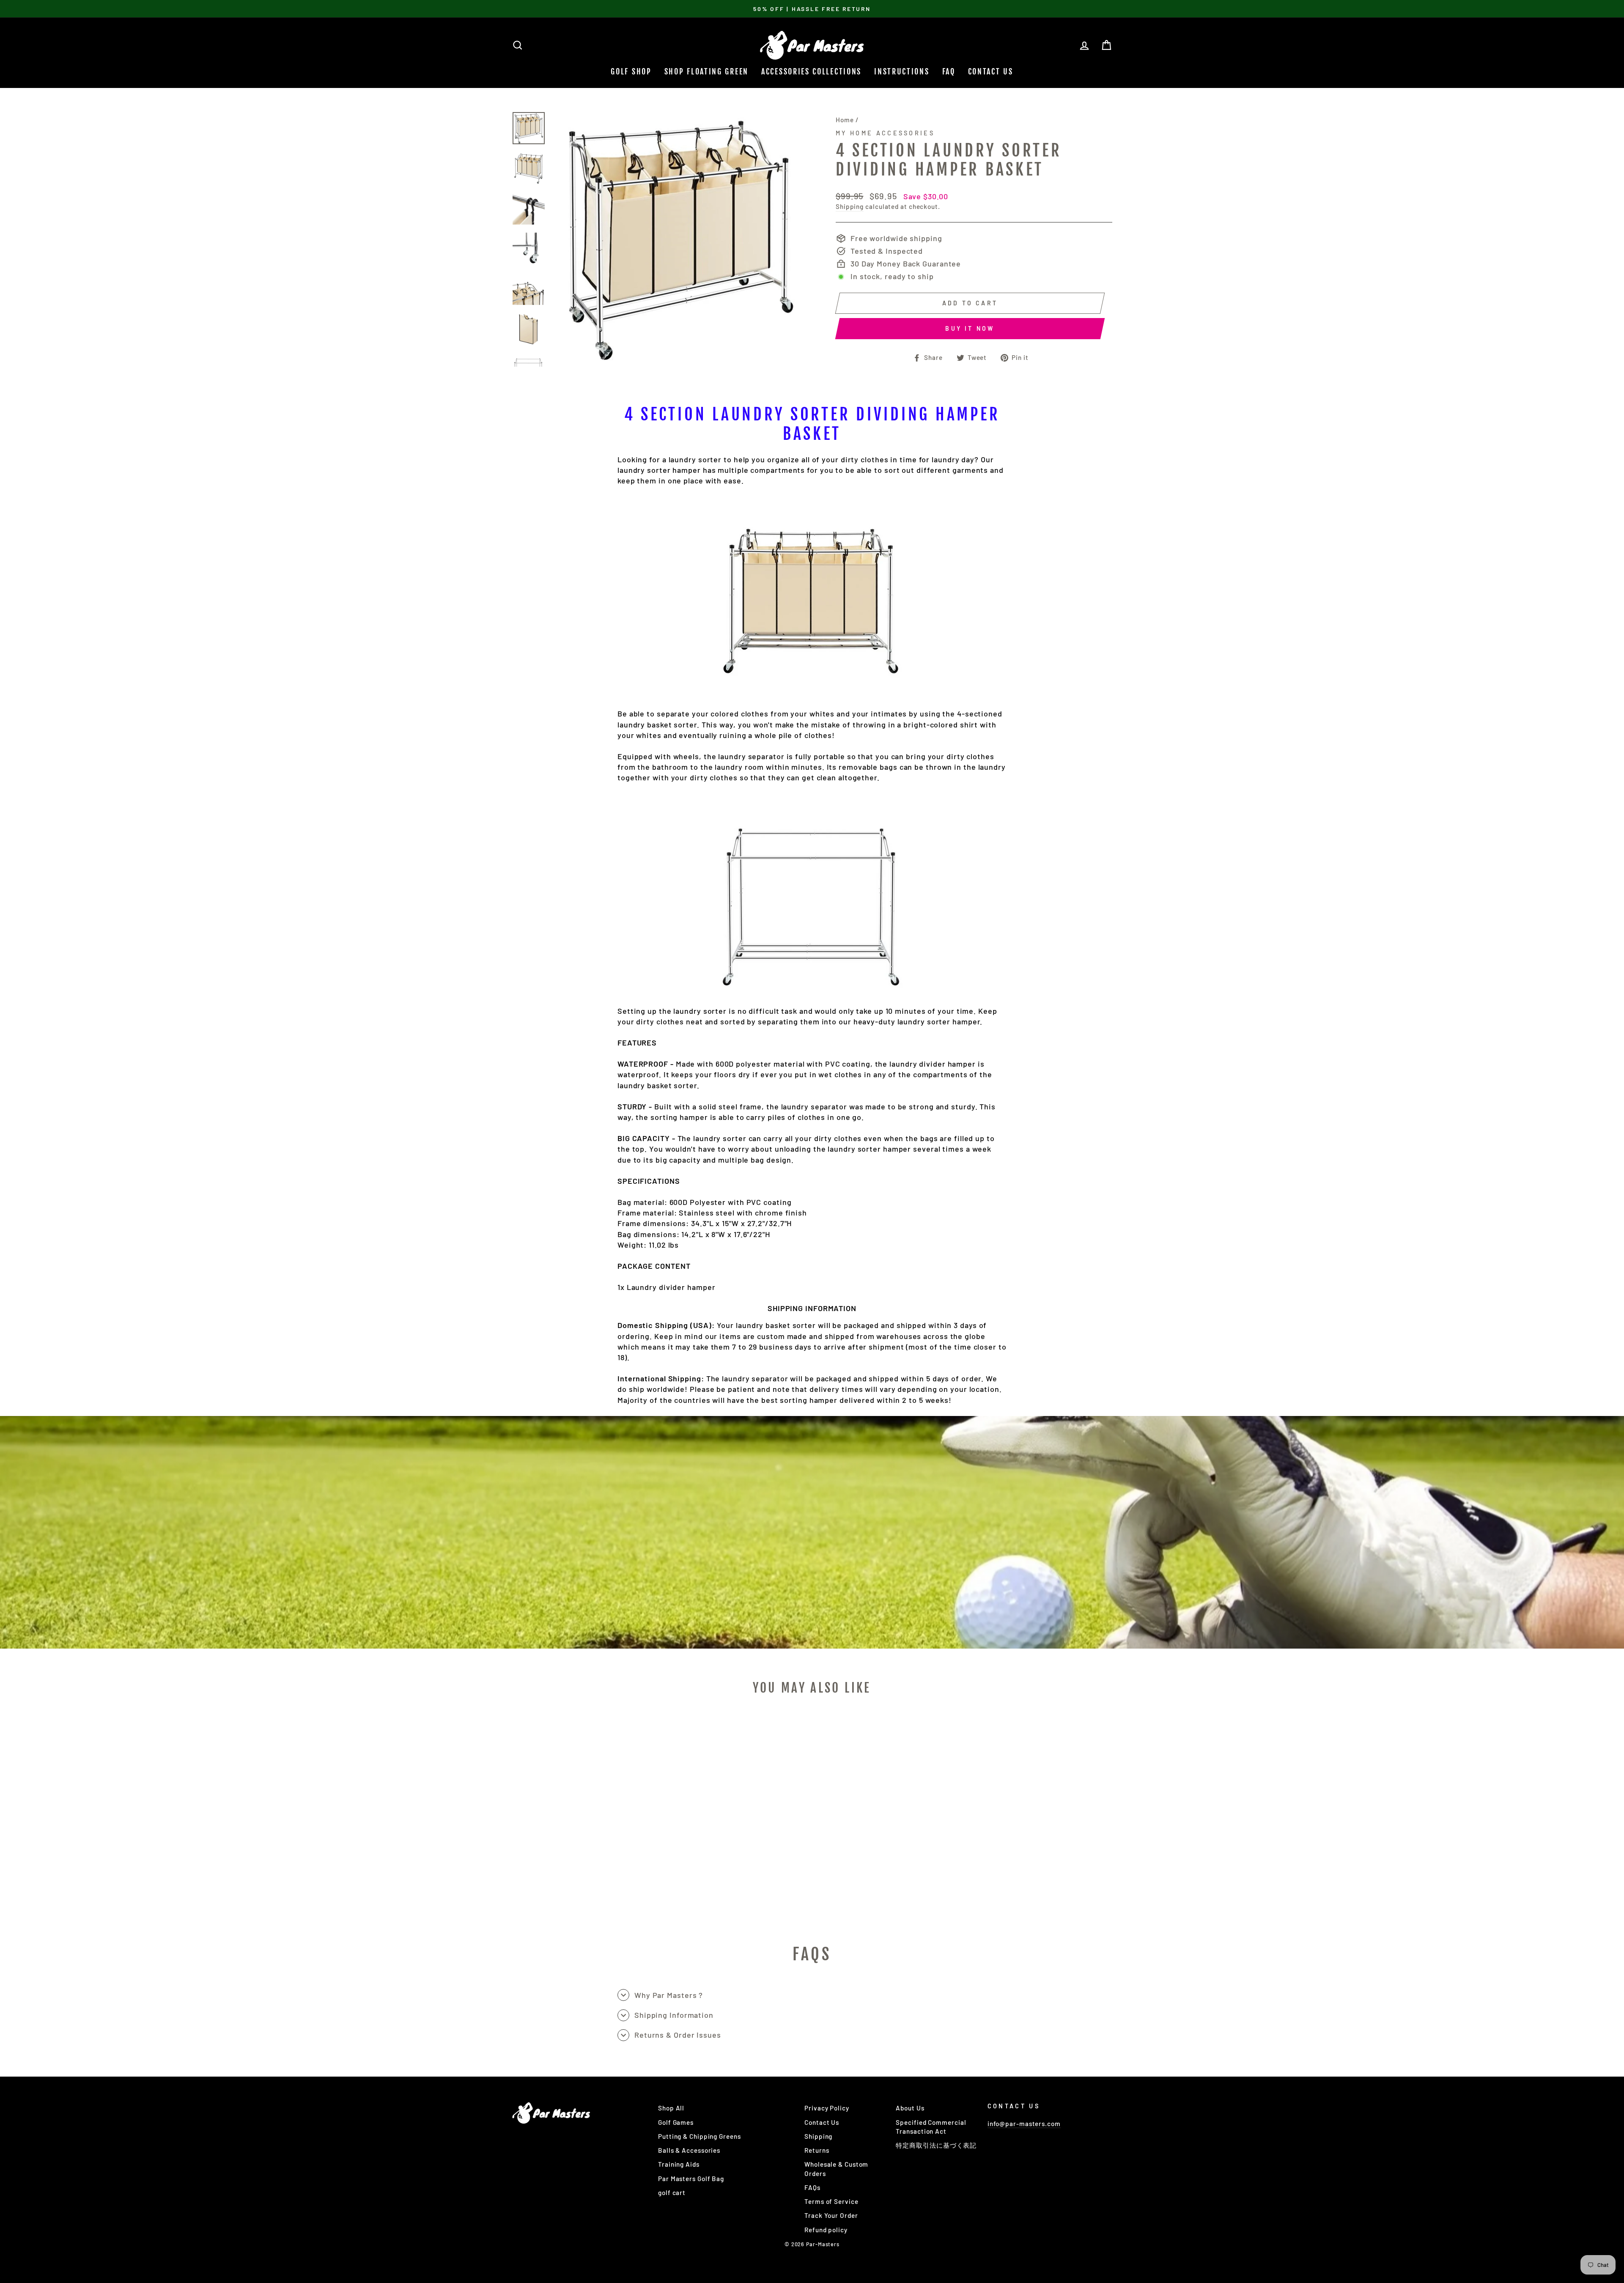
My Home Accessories (885, 133)
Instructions (902, 71)
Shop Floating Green (706, 71)
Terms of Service (831, 2201)
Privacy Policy (827, 2108)
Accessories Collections (811, 71)
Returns (817, 2150)
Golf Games (676, 2122)
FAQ (949, 71)
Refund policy (826, 2230)
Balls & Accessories (689, 2150)
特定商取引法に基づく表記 (936, 2145)
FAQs (812, 2187)
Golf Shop (631, 71)
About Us (910, 2108)
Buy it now (970, 328)
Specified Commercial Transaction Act (931, 2127)
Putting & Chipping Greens (700, 2136)
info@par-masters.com (1024, 2124)
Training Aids (679, 2164)
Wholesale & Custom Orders (836, 2169)
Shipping (850, 206)
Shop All (671, 2108)
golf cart (672, 2192)
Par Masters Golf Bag (691, 2179)
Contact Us (991, 71)
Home (845, 120)
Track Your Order (831, 2215)
